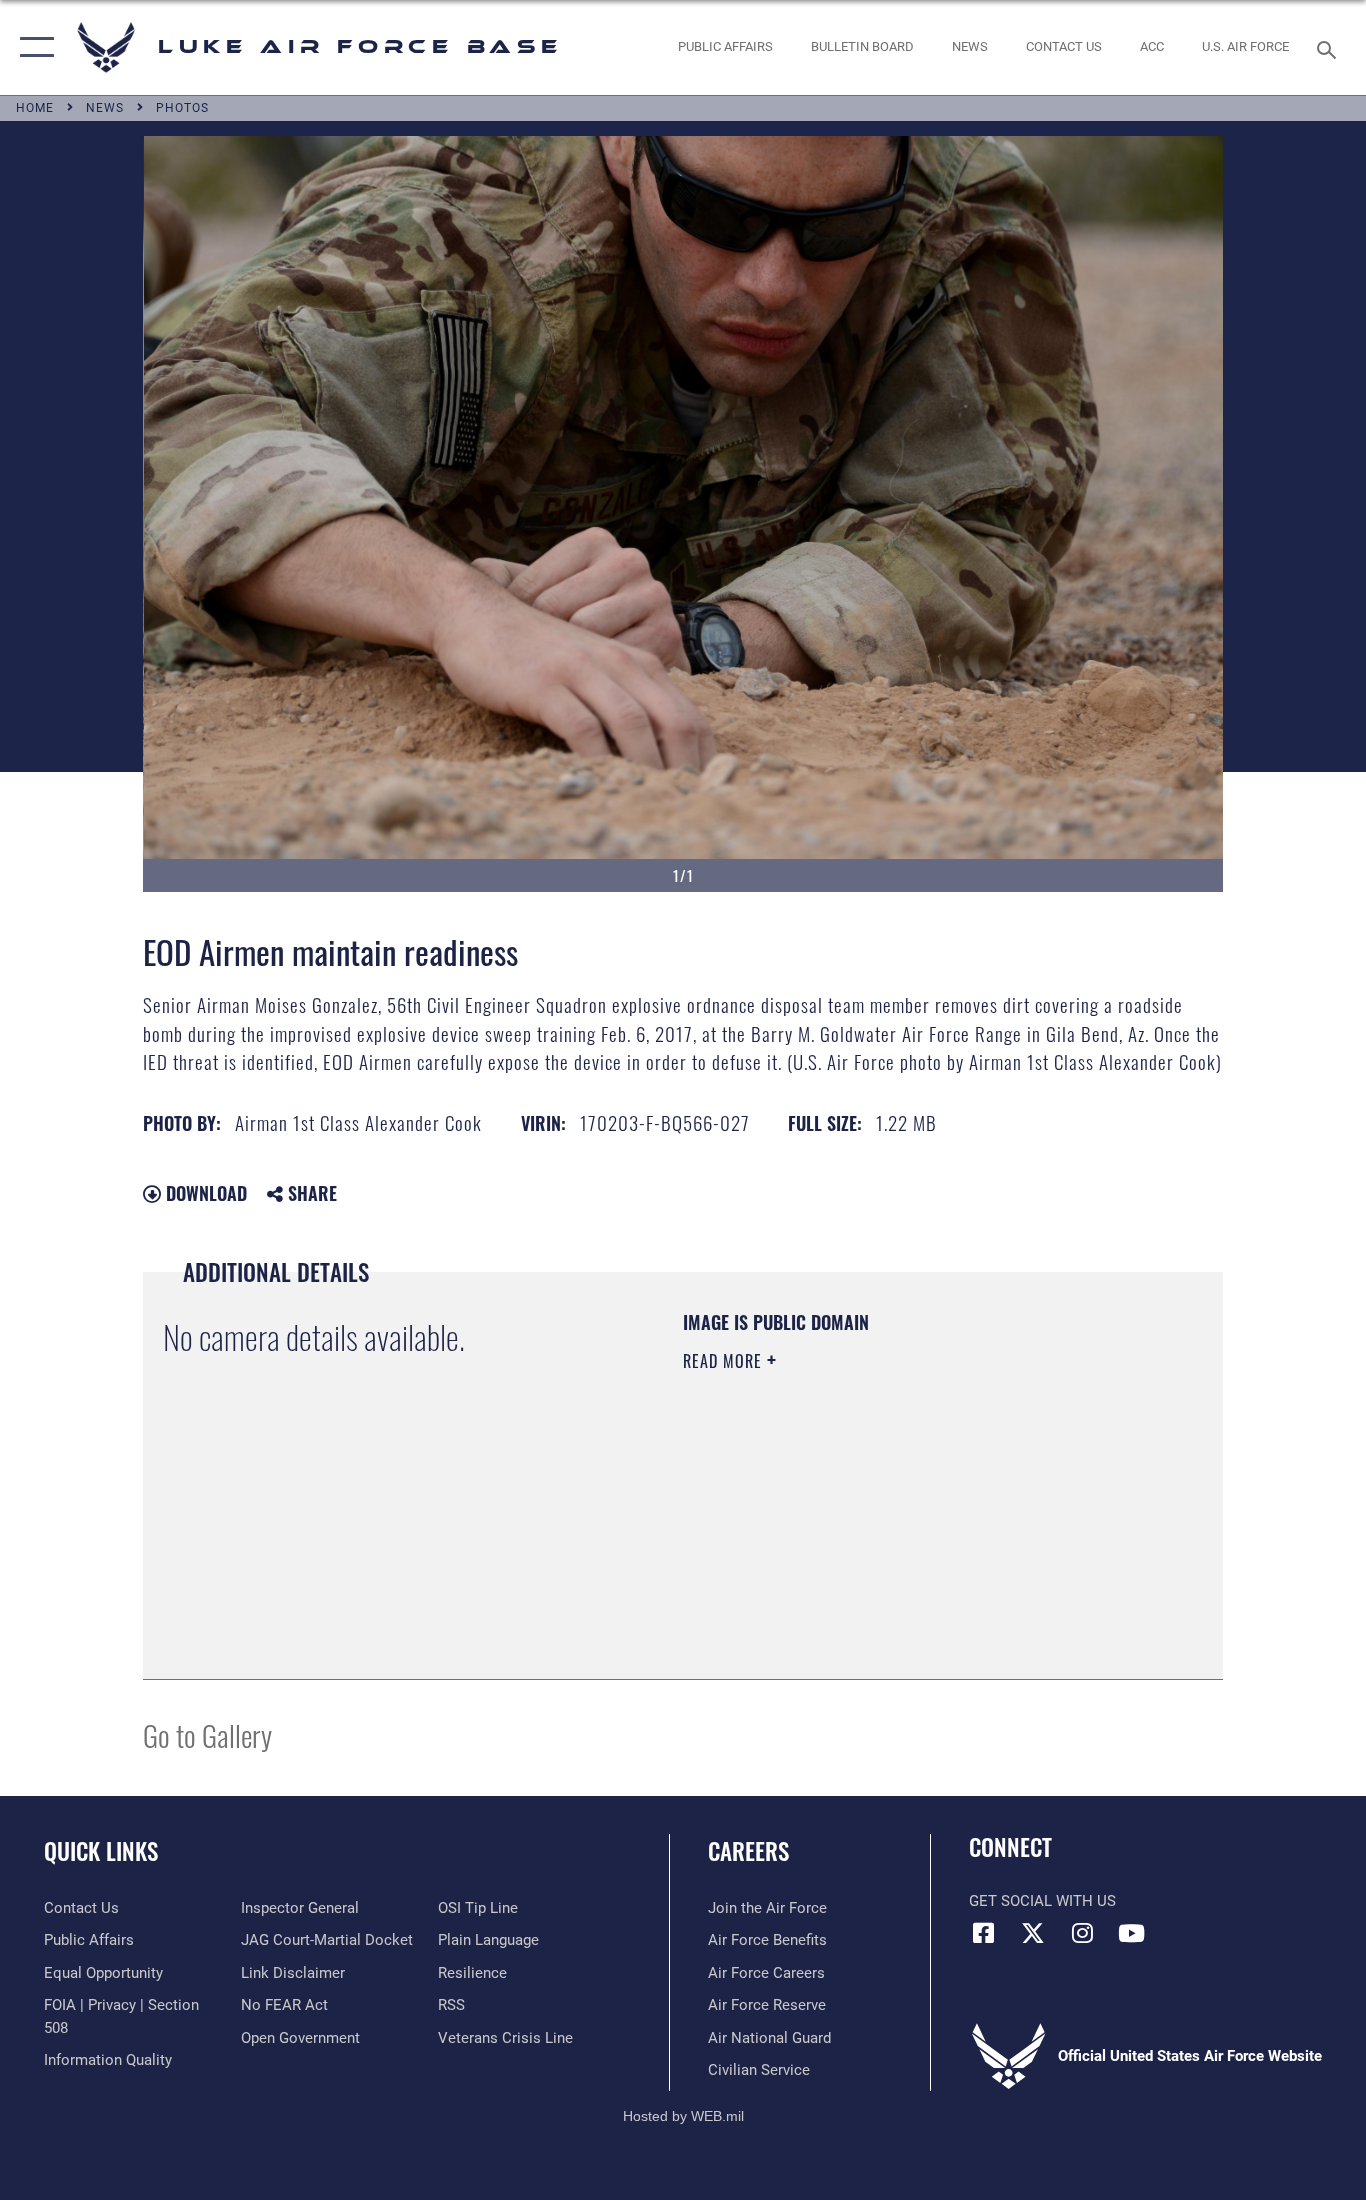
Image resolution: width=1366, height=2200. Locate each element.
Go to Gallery (207, 1734)
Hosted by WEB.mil (683, 2116)
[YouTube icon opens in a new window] (1131, 1933)
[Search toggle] (1330, 48)
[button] (32, 47)
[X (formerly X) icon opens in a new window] (1033, 1933)
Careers (748, 1851)
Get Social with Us (1042, 1901)
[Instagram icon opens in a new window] (1082, 1933)
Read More (725, 1361)
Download (204, 1193)
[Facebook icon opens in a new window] (984, 1933)
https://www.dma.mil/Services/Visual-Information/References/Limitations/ (917, 1516)
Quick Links (101, 1851)
